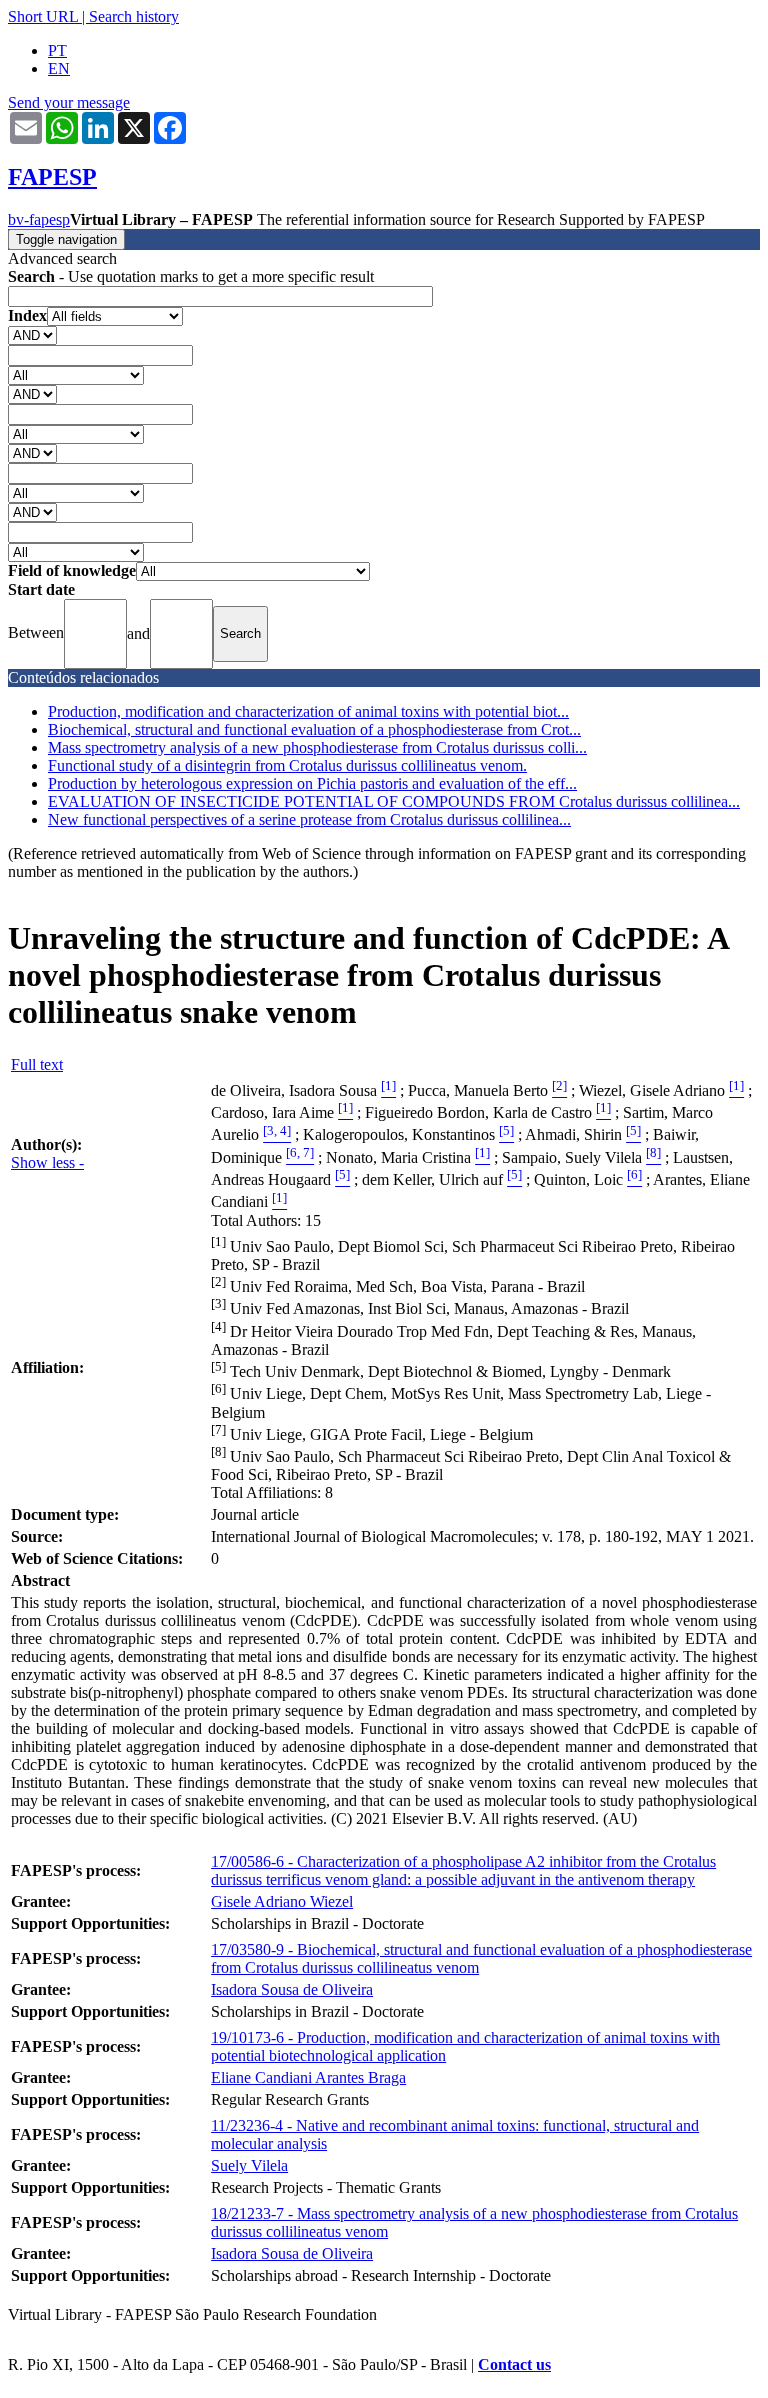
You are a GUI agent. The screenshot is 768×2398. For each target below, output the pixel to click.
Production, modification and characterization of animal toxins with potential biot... (308, 711)
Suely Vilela (249, 2165)
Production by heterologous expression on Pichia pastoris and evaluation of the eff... (312, 783)
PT (57, 50)
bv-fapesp (39, 219)
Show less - (47, 1162)
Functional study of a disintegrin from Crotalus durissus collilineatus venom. (287, 765)
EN (59, 68)
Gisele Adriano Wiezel (282, 1901)
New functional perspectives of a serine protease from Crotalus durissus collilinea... (309, 819)
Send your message (69, 102)
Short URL (43, 16)
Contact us (514, 2364)
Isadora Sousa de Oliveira (292, 1989)
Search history (134, 16)
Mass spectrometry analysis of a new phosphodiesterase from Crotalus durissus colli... (317, 747)
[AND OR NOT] (32, 334)
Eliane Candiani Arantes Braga (308, 2077)
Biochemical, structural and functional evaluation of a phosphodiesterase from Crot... (314, 729)
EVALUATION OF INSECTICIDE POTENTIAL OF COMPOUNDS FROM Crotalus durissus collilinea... (394, 801)
